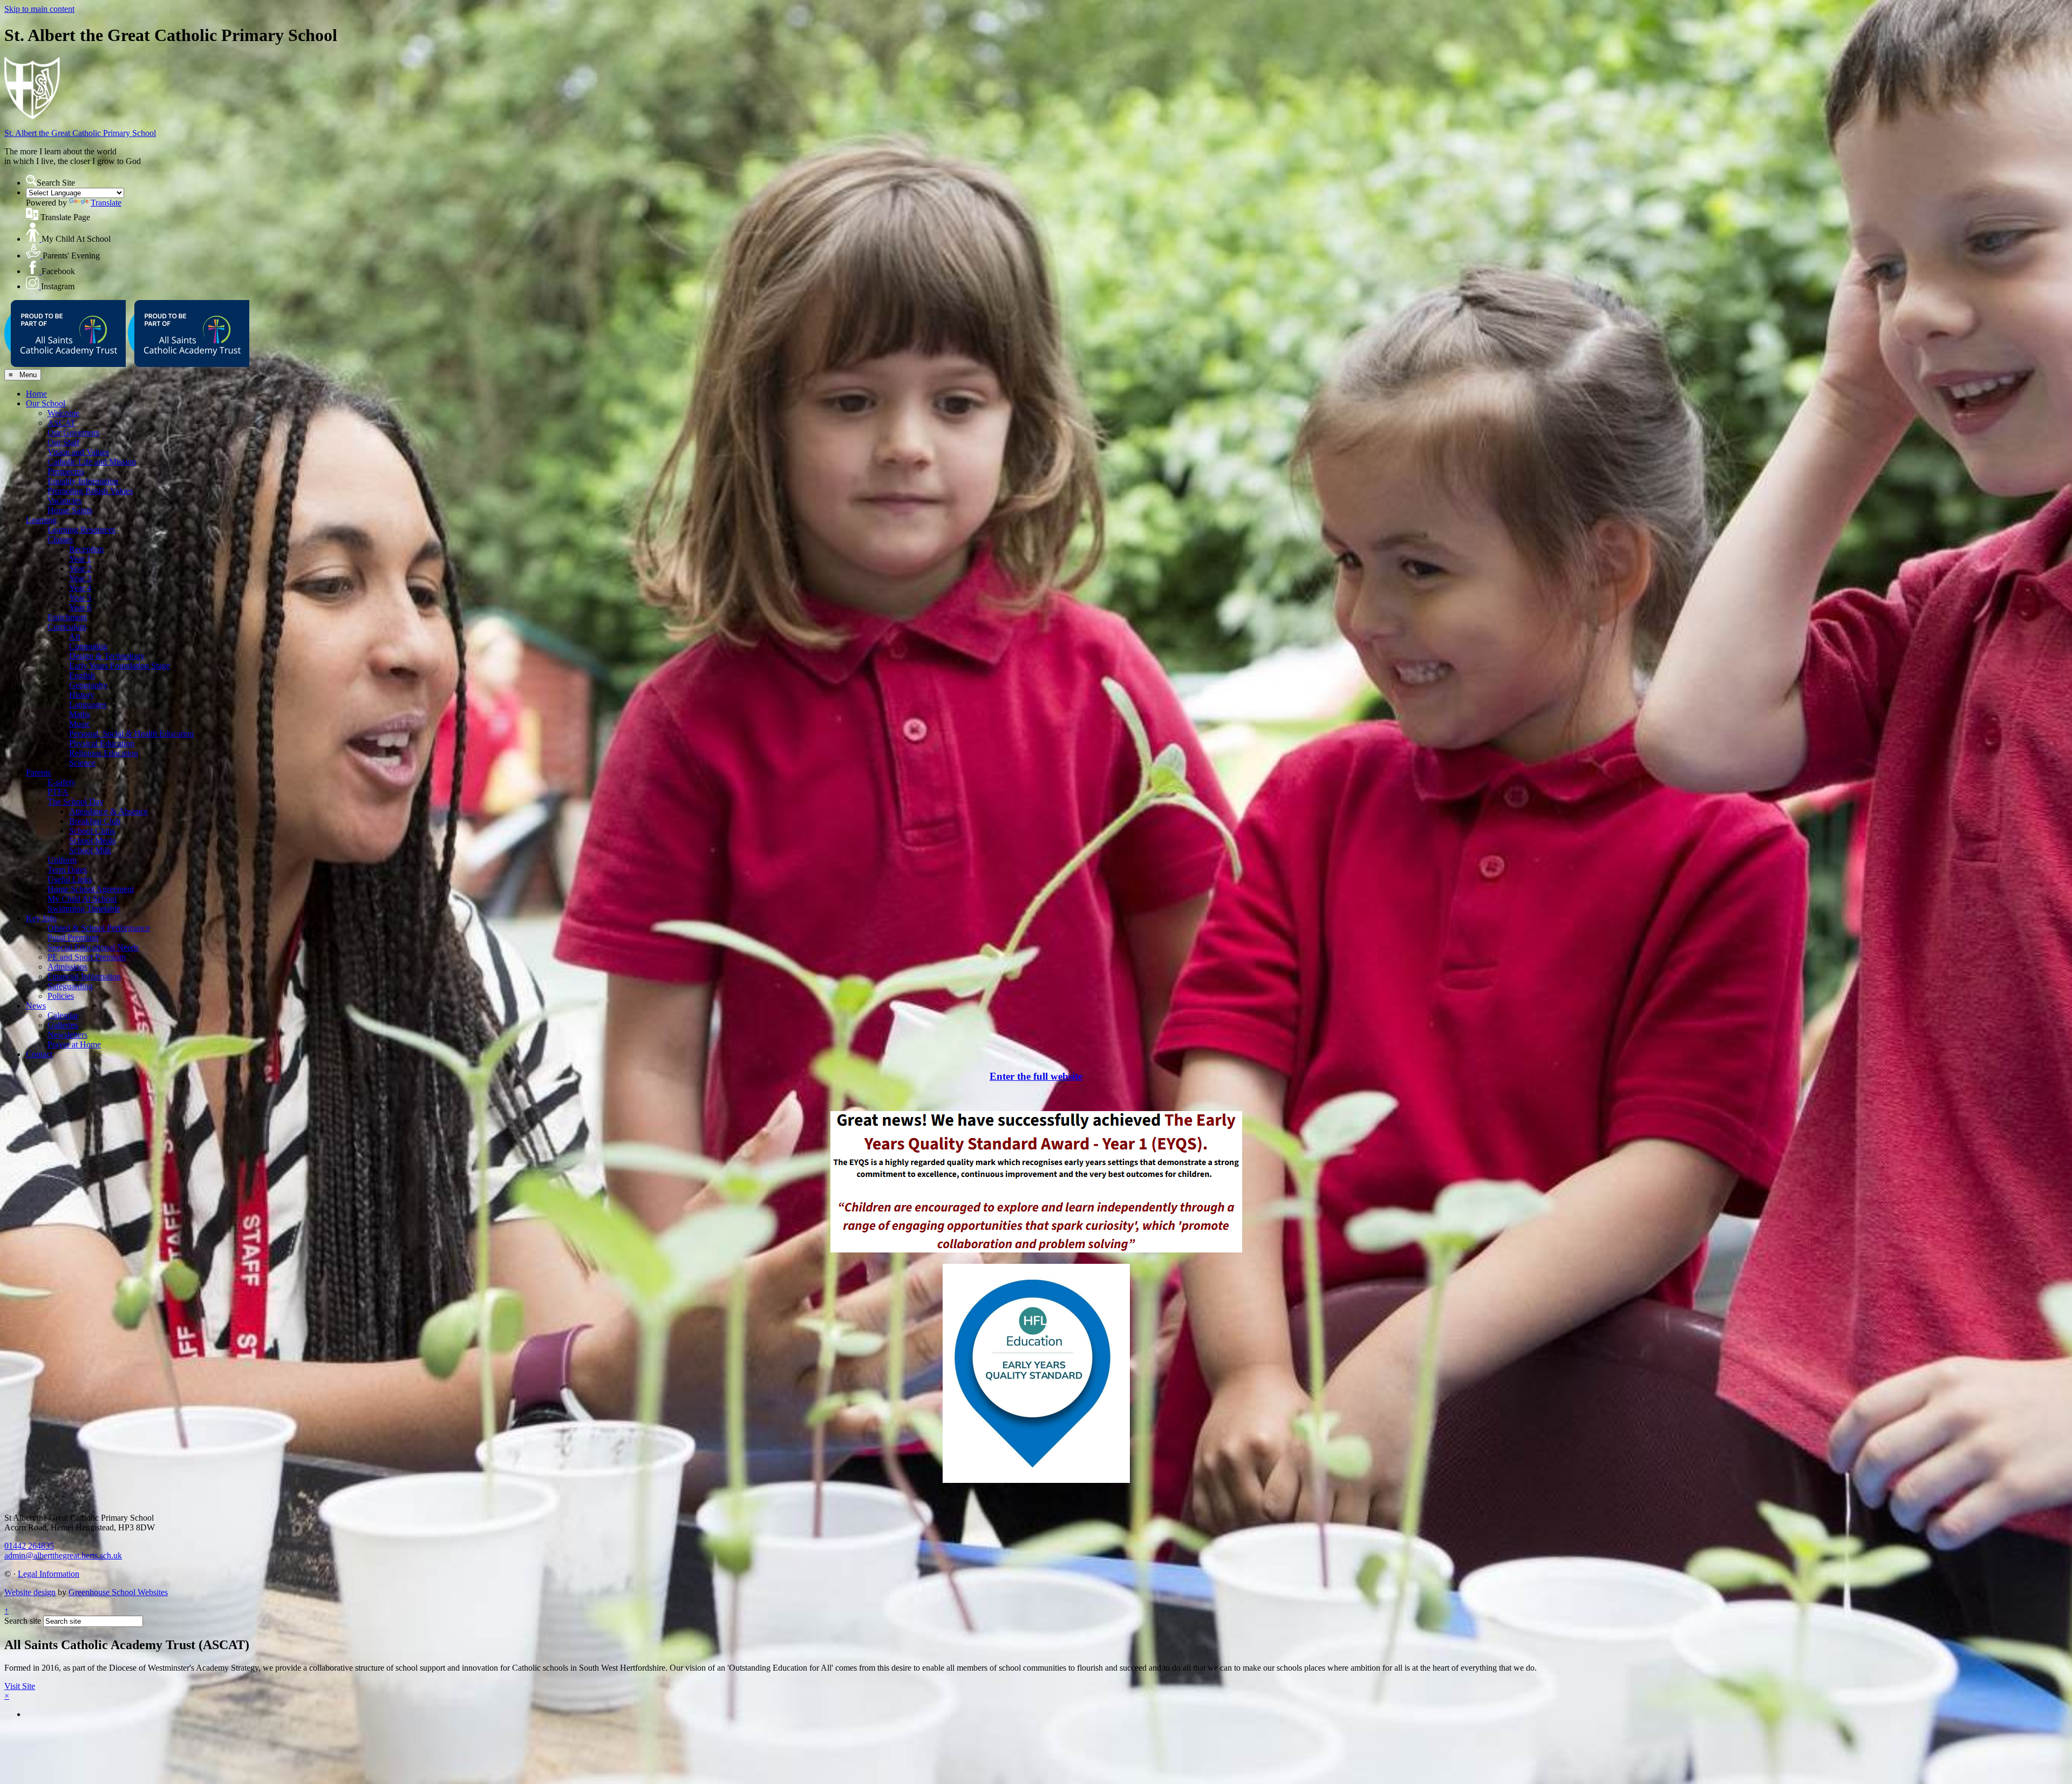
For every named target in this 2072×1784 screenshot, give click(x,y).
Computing (88, 646)
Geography (88, 685)
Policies (61, 996)
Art (75, 636)
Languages (88, 704)
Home (36, 394)
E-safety (62, 782)
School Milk (90, 850)
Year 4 (80, 588)
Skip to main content (39, 9)
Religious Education (104, 753)
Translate (106, 203)
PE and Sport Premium (87, 957)
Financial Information (84, 976)
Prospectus (66, 471)
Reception (86, 549)
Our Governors (73, 433)
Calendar (63, 1015)
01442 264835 (29, 1546)
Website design (30, 1592)
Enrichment (67, 617)
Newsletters (67, 1035)
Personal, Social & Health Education (131, 734)
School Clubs (92, 831)
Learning (41, 520)
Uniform (62, 860)
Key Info (41, 918)
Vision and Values (78, 452)
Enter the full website (1036, 1076)
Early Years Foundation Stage (120, 666)
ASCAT (62, 423)
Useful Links (70, 879)
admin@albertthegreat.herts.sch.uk (63, 1555)
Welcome (63, 413)
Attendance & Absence (108, 811)
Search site (23, 1621)
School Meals (92, 840)
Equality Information (83, 481)
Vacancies (64, 501)
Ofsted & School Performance (99, 928)
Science (82, 763)
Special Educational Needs (93, 947)
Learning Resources (81, 530)
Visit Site (20, 1686)
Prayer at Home (74, 1044)
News (36, 1006)
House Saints (70, 510)
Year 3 (80, 578)
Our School (46, 403)
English (82, 675)
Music (80, 724)
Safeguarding (70, 986)
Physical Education (102, 743)
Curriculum (67, 627)
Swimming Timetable (84, 908)
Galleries (63, 1025)
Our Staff (63, 442)
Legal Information (49, 1574)
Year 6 (80, 607)
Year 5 (80, 598)
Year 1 (80, 559)
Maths (80, 714)
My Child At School (82, 899)
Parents (38, 772)
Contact (39, 1054)
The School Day (76, 802)
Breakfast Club (95, 821)
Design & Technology (107, 656)
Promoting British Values (90, 491)
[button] (31, 180)
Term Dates (67, 870)
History (82, 695)
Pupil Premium (73, 938)
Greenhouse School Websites (118, 1592)
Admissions (67, 967)
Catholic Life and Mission (92, 462)
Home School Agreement (91, 889)
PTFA (58, 792)
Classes (60, 539)
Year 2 (80, 568)
